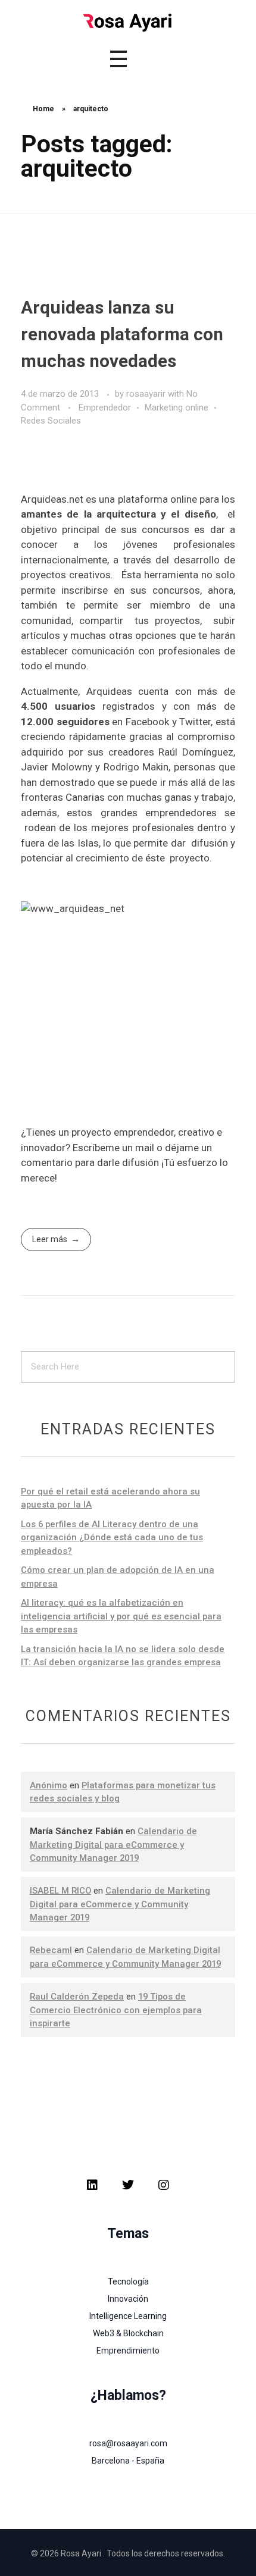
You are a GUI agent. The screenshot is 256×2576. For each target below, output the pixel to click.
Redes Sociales (51, 421)
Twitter (194, 722)
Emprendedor (105, 408)
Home (43, 109)
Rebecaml (51, 1950)
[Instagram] (164, 2185)
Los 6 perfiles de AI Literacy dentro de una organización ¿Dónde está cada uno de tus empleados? (112, 1538)
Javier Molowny (57, 767)
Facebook (147, 722)
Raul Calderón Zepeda (77, 1997)
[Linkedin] (92, 2185)
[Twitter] (128, 2185)
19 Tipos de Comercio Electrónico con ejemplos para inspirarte (116, 2010)
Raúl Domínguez (196, 752)
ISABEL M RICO (60, 1891)
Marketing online (177, 408)
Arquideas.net (53, 499)
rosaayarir (147, 394)
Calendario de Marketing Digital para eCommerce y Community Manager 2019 (113, 1845)
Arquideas (109, 691)
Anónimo (49, 1785)
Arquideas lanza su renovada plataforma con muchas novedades (122, 334)
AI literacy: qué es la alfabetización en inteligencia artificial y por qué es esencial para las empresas (121, 1616)
